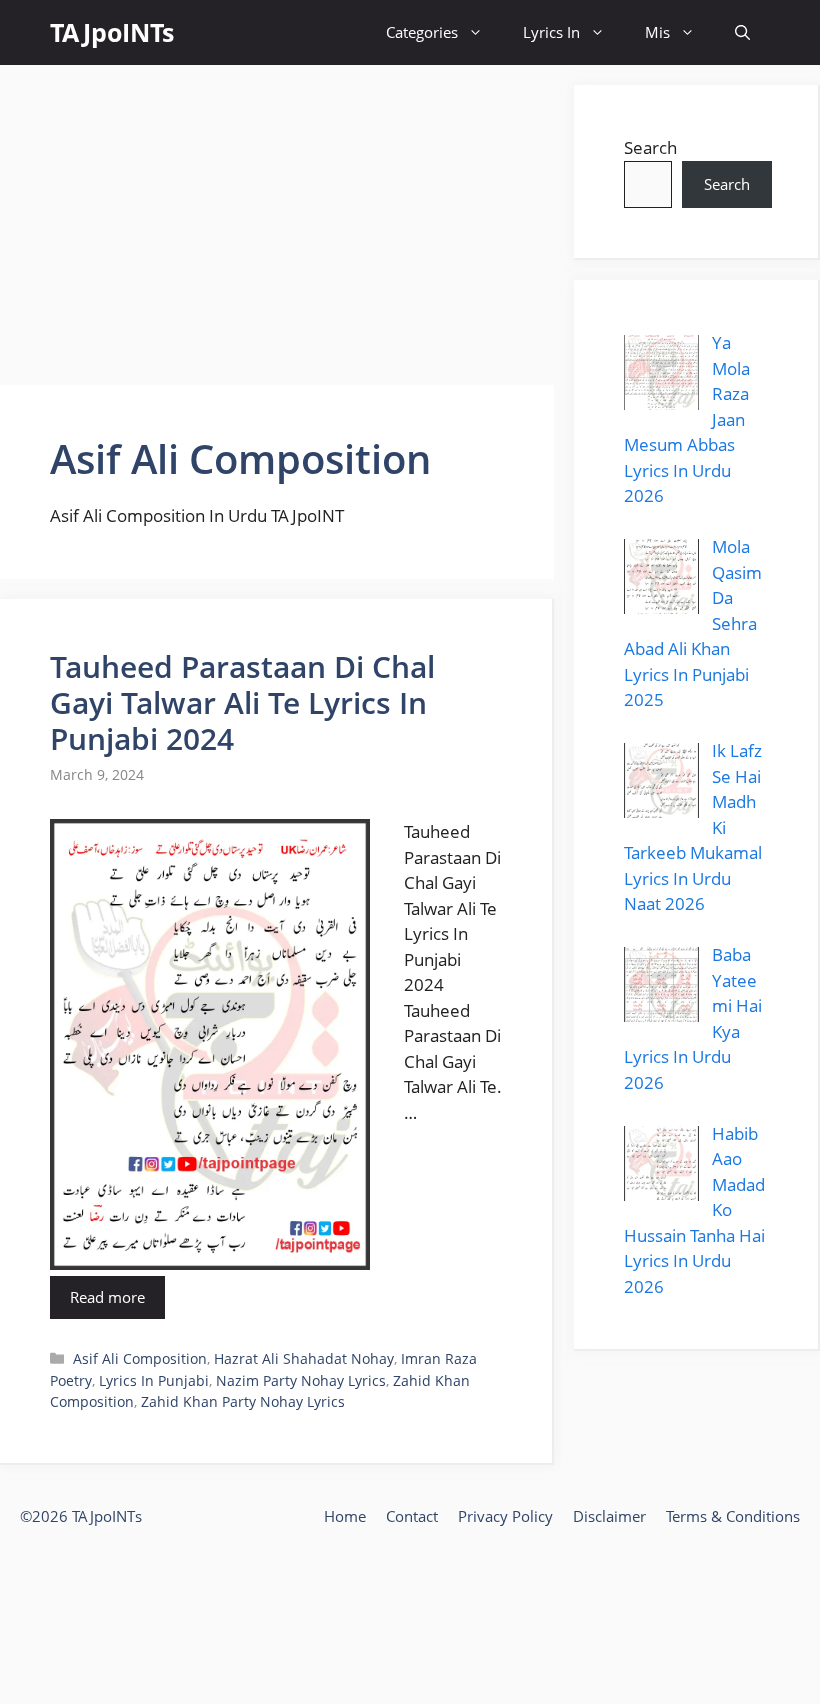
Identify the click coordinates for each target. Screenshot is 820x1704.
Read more (107, 1297)
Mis (657, 32)
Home (345, 1516)
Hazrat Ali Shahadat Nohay (304, 1358)
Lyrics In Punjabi (154, 1380)
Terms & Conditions (733, 1516)
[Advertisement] (277, 225)
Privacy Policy (505, 1516)
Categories (422, 32)
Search (650, 147)
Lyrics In (551, 32)
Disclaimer (609, 1516)
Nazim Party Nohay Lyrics (301, 1380)
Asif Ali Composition (140, 1358)
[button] (742, 32)
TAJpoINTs (112, 32)
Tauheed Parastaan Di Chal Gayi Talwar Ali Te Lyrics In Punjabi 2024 (242, 702)
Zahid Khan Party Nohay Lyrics (243, 1401)
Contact (412, 1516)
